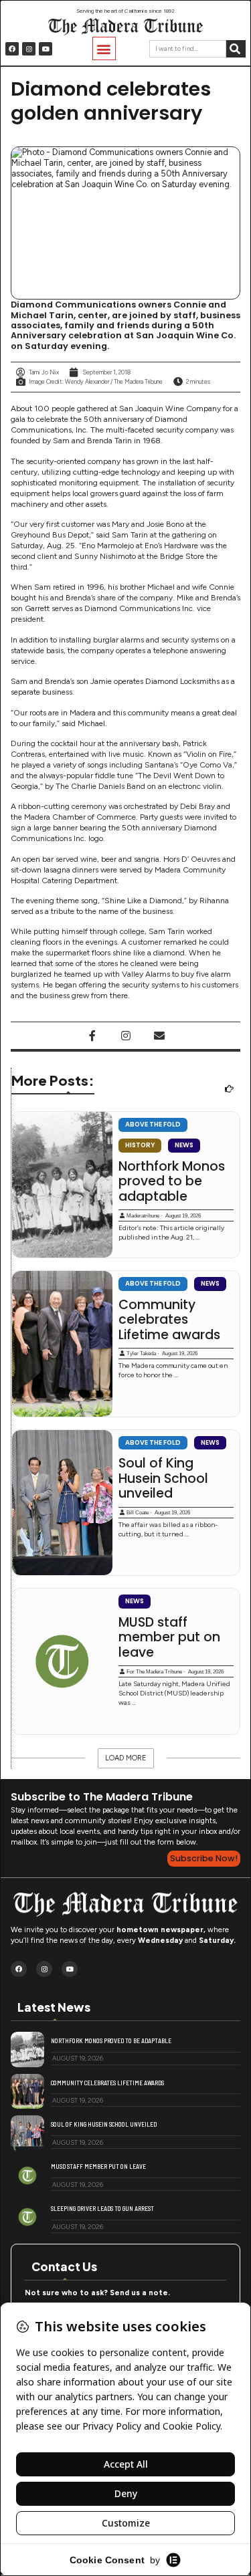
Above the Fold (153, 1124)
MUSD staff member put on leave (169, 1638)
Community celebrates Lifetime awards (169, 1320)
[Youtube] (46, 49)
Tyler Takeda (141, 1354)
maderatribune (143, 1216)
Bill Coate (138, 1513)
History (140, 1145)
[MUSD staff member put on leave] (62, 1661)
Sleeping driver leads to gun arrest (102, 2208)
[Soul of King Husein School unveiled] (62, 1503)
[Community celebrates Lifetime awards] (62, 1344)
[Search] (236, 49)
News (184, 1145)
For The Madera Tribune (154, 1672)
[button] (104, 48)
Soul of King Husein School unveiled (163, 1479)
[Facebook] (12, 49)
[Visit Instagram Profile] (126, 1036)
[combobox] (188, 49)
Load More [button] (126, 1758)
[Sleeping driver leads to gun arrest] (27, 2217)
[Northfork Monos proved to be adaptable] (62, 1185)
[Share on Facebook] (92, 1036)
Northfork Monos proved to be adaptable (172, 1182)
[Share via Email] (159, 1036)
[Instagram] (29, 49)
